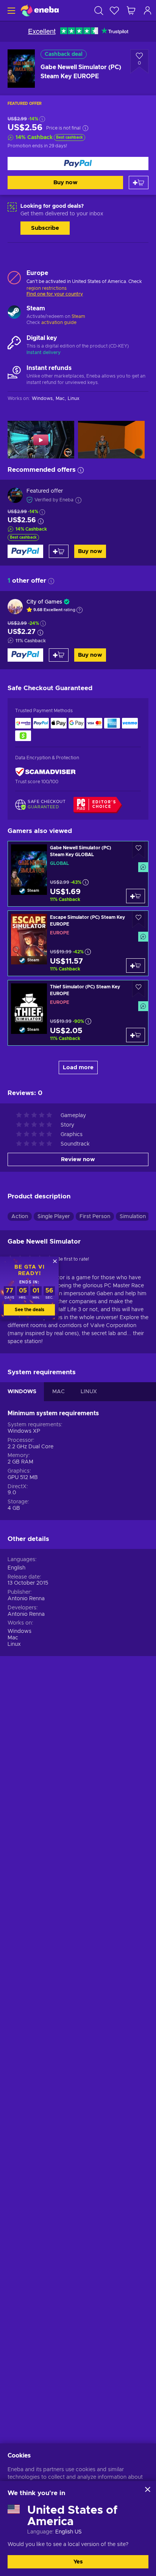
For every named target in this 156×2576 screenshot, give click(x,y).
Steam (78, 316)
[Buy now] (78, 164)
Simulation (133, 1217)
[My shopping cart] (131, 10)
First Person (95, 1217)
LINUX (89, 1392)
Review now (78, 1159)
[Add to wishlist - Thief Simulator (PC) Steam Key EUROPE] (139, 989)
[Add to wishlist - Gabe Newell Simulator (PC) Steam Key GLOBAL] (139, 850)
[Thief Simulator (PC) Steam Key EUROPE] (78, 1013)
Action (20, 1217)
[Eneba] (40, 10)
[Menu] (10, 10)
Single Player (54, 1217)
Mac (13, 1638)
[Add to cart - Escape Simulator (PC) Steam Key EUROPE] (136, 966)
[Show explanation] (80, 610)
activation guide (59, 322)
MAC (58, 1392)
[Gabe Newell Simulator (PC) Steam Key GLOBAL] (78, 874)
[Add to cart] (139, 183)
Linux (14, 1644)
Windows (19, 1631)
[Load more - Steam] (14, 313)
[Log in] (148, 10)
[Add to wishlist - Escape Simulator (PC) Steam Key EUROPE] (139, 919)
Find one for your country (55, 294)
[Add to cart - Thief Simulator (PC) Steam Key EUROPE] (136, 1035)
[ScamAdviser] (45, 772)
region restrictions (47, 288)
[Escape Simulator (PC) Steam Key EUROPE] (78, 943)
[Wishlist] (114, 10)
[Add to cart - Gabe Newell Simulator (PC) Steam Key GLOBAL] (136, 896)
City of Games (44, 602)
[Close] (148, 2489)
